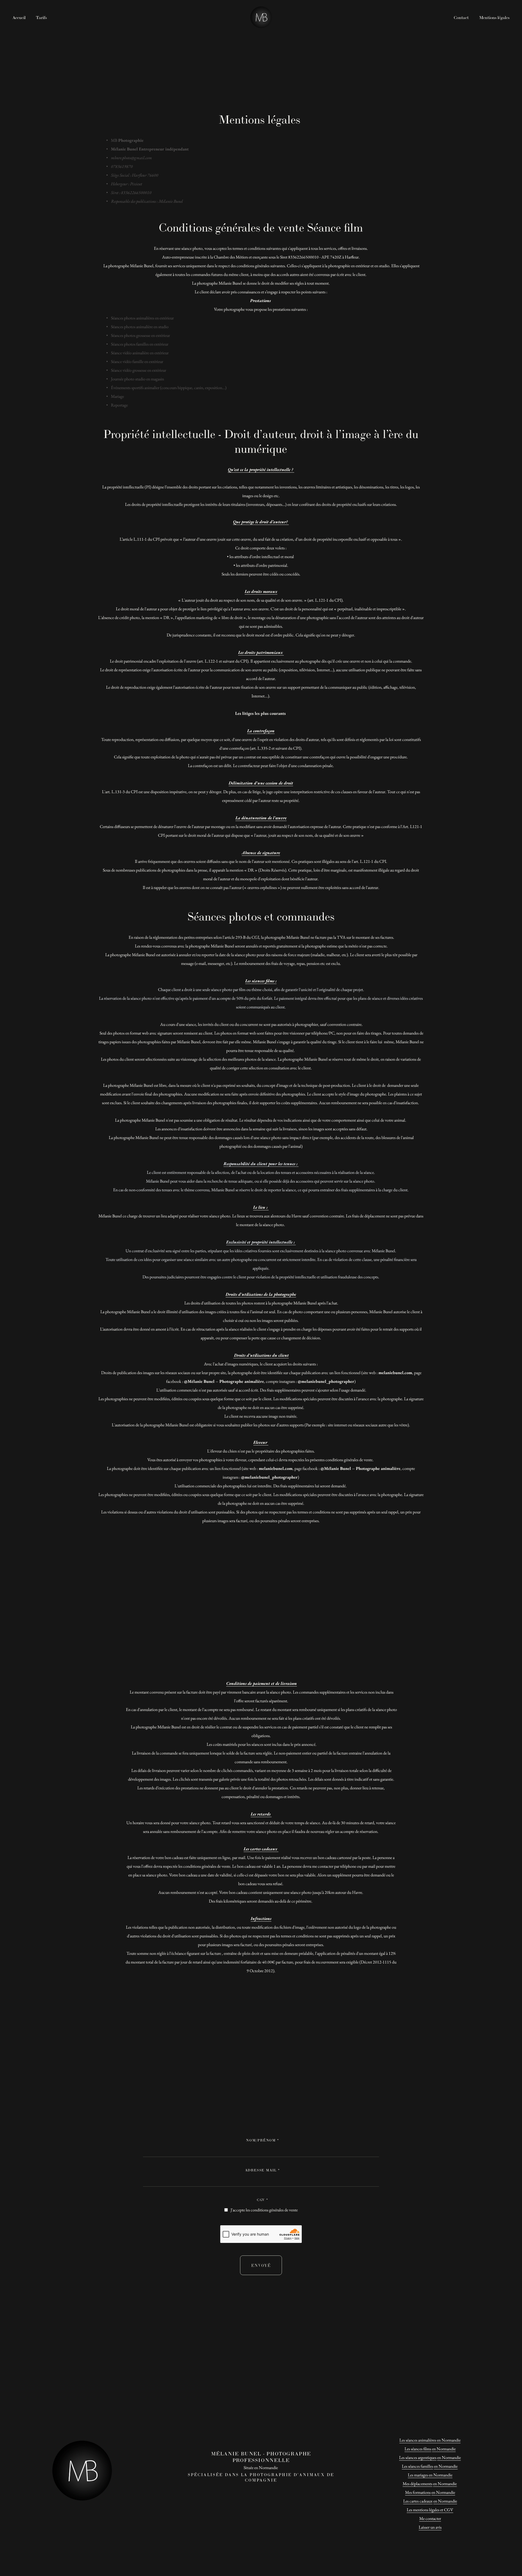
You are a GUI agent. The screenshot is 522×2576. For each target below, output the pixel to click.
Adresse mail (262, 2170)
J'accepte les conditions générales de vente (264, 2210)
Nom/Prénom (262, 2140)
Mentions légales (494, 18)
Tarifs (41, 18)
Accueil (19, 18)
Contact (461, 18)
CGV (262, 2200)
